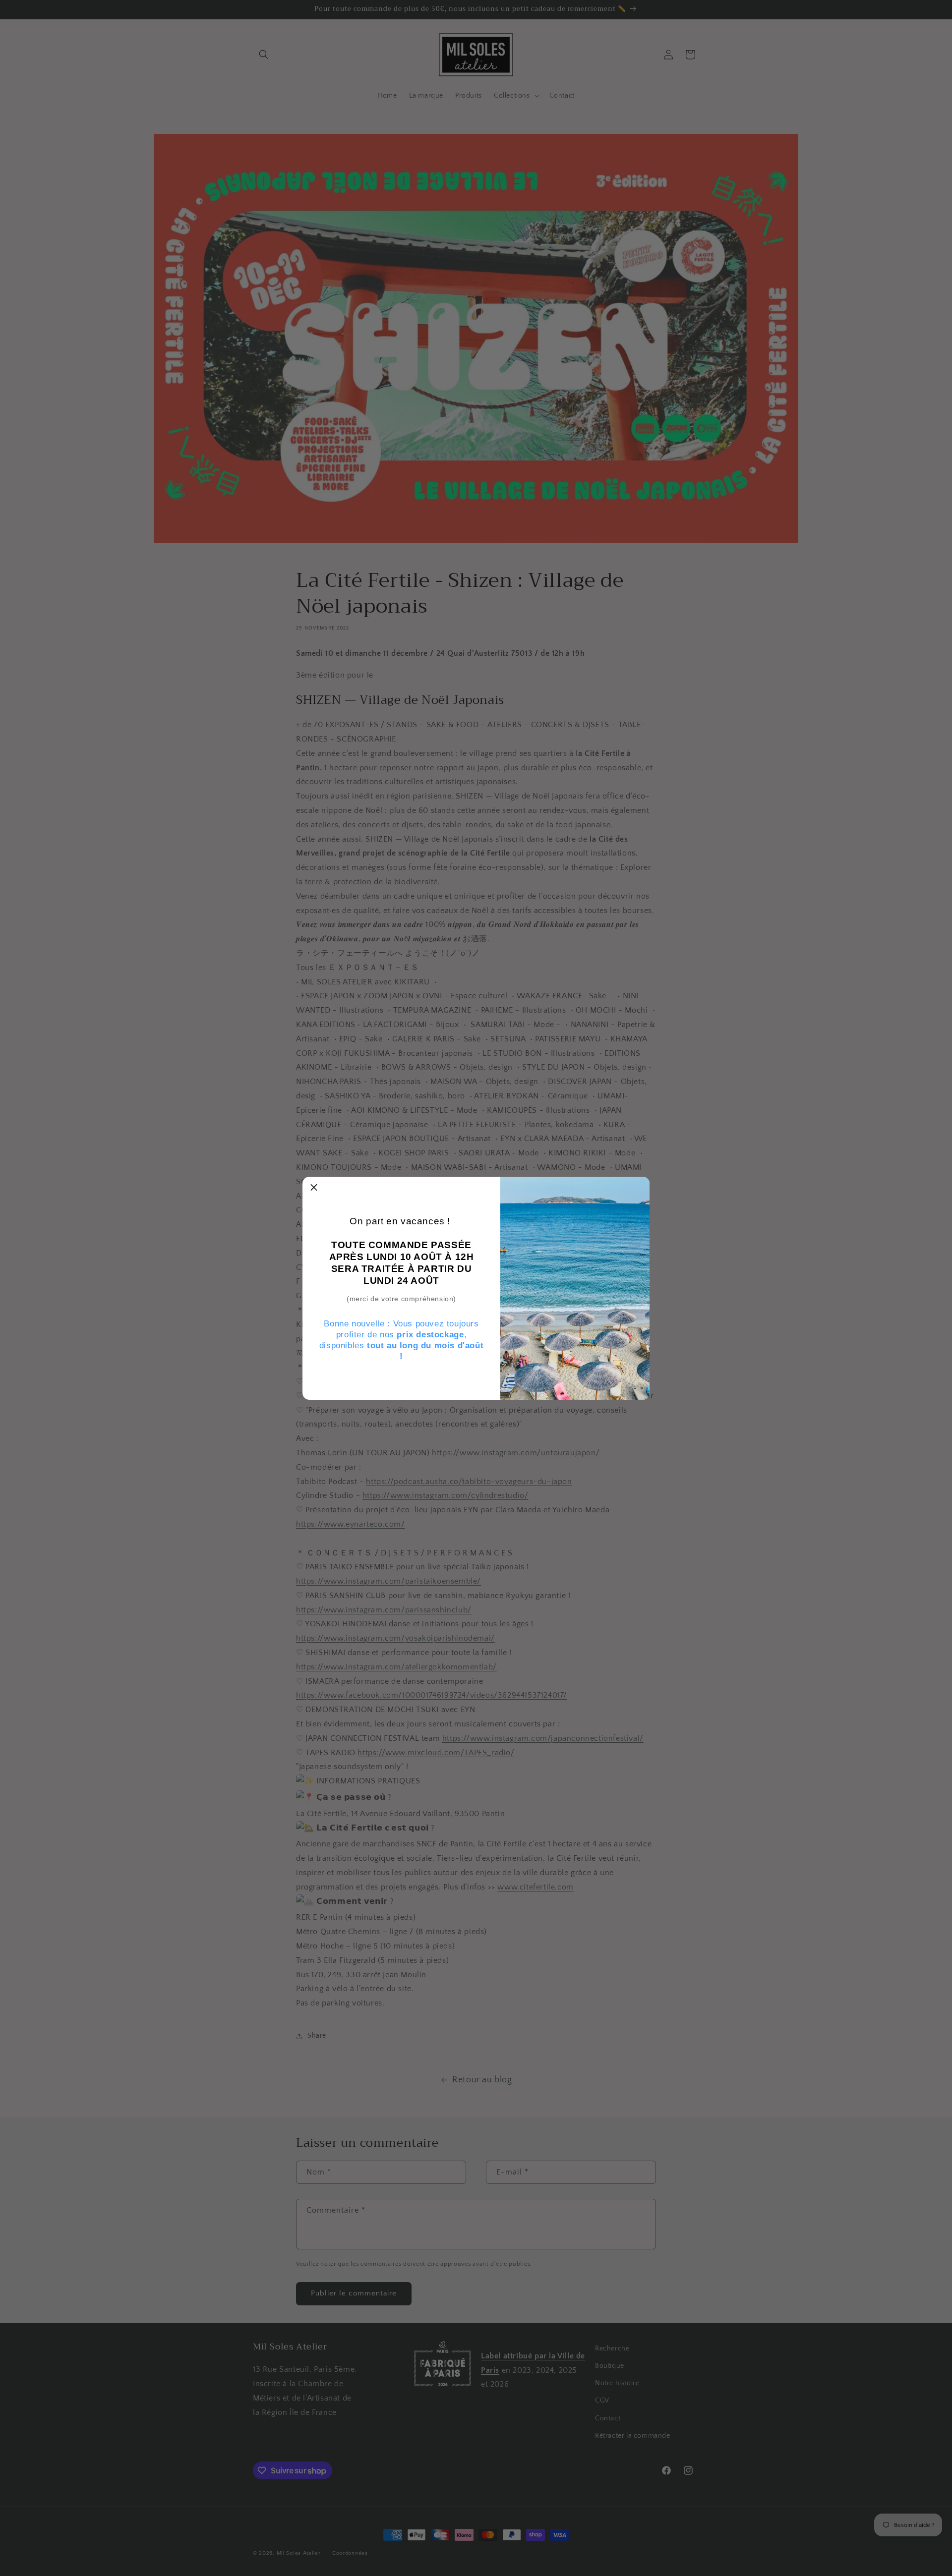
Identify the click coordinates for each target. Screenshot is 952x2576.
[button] (314, 1188)
